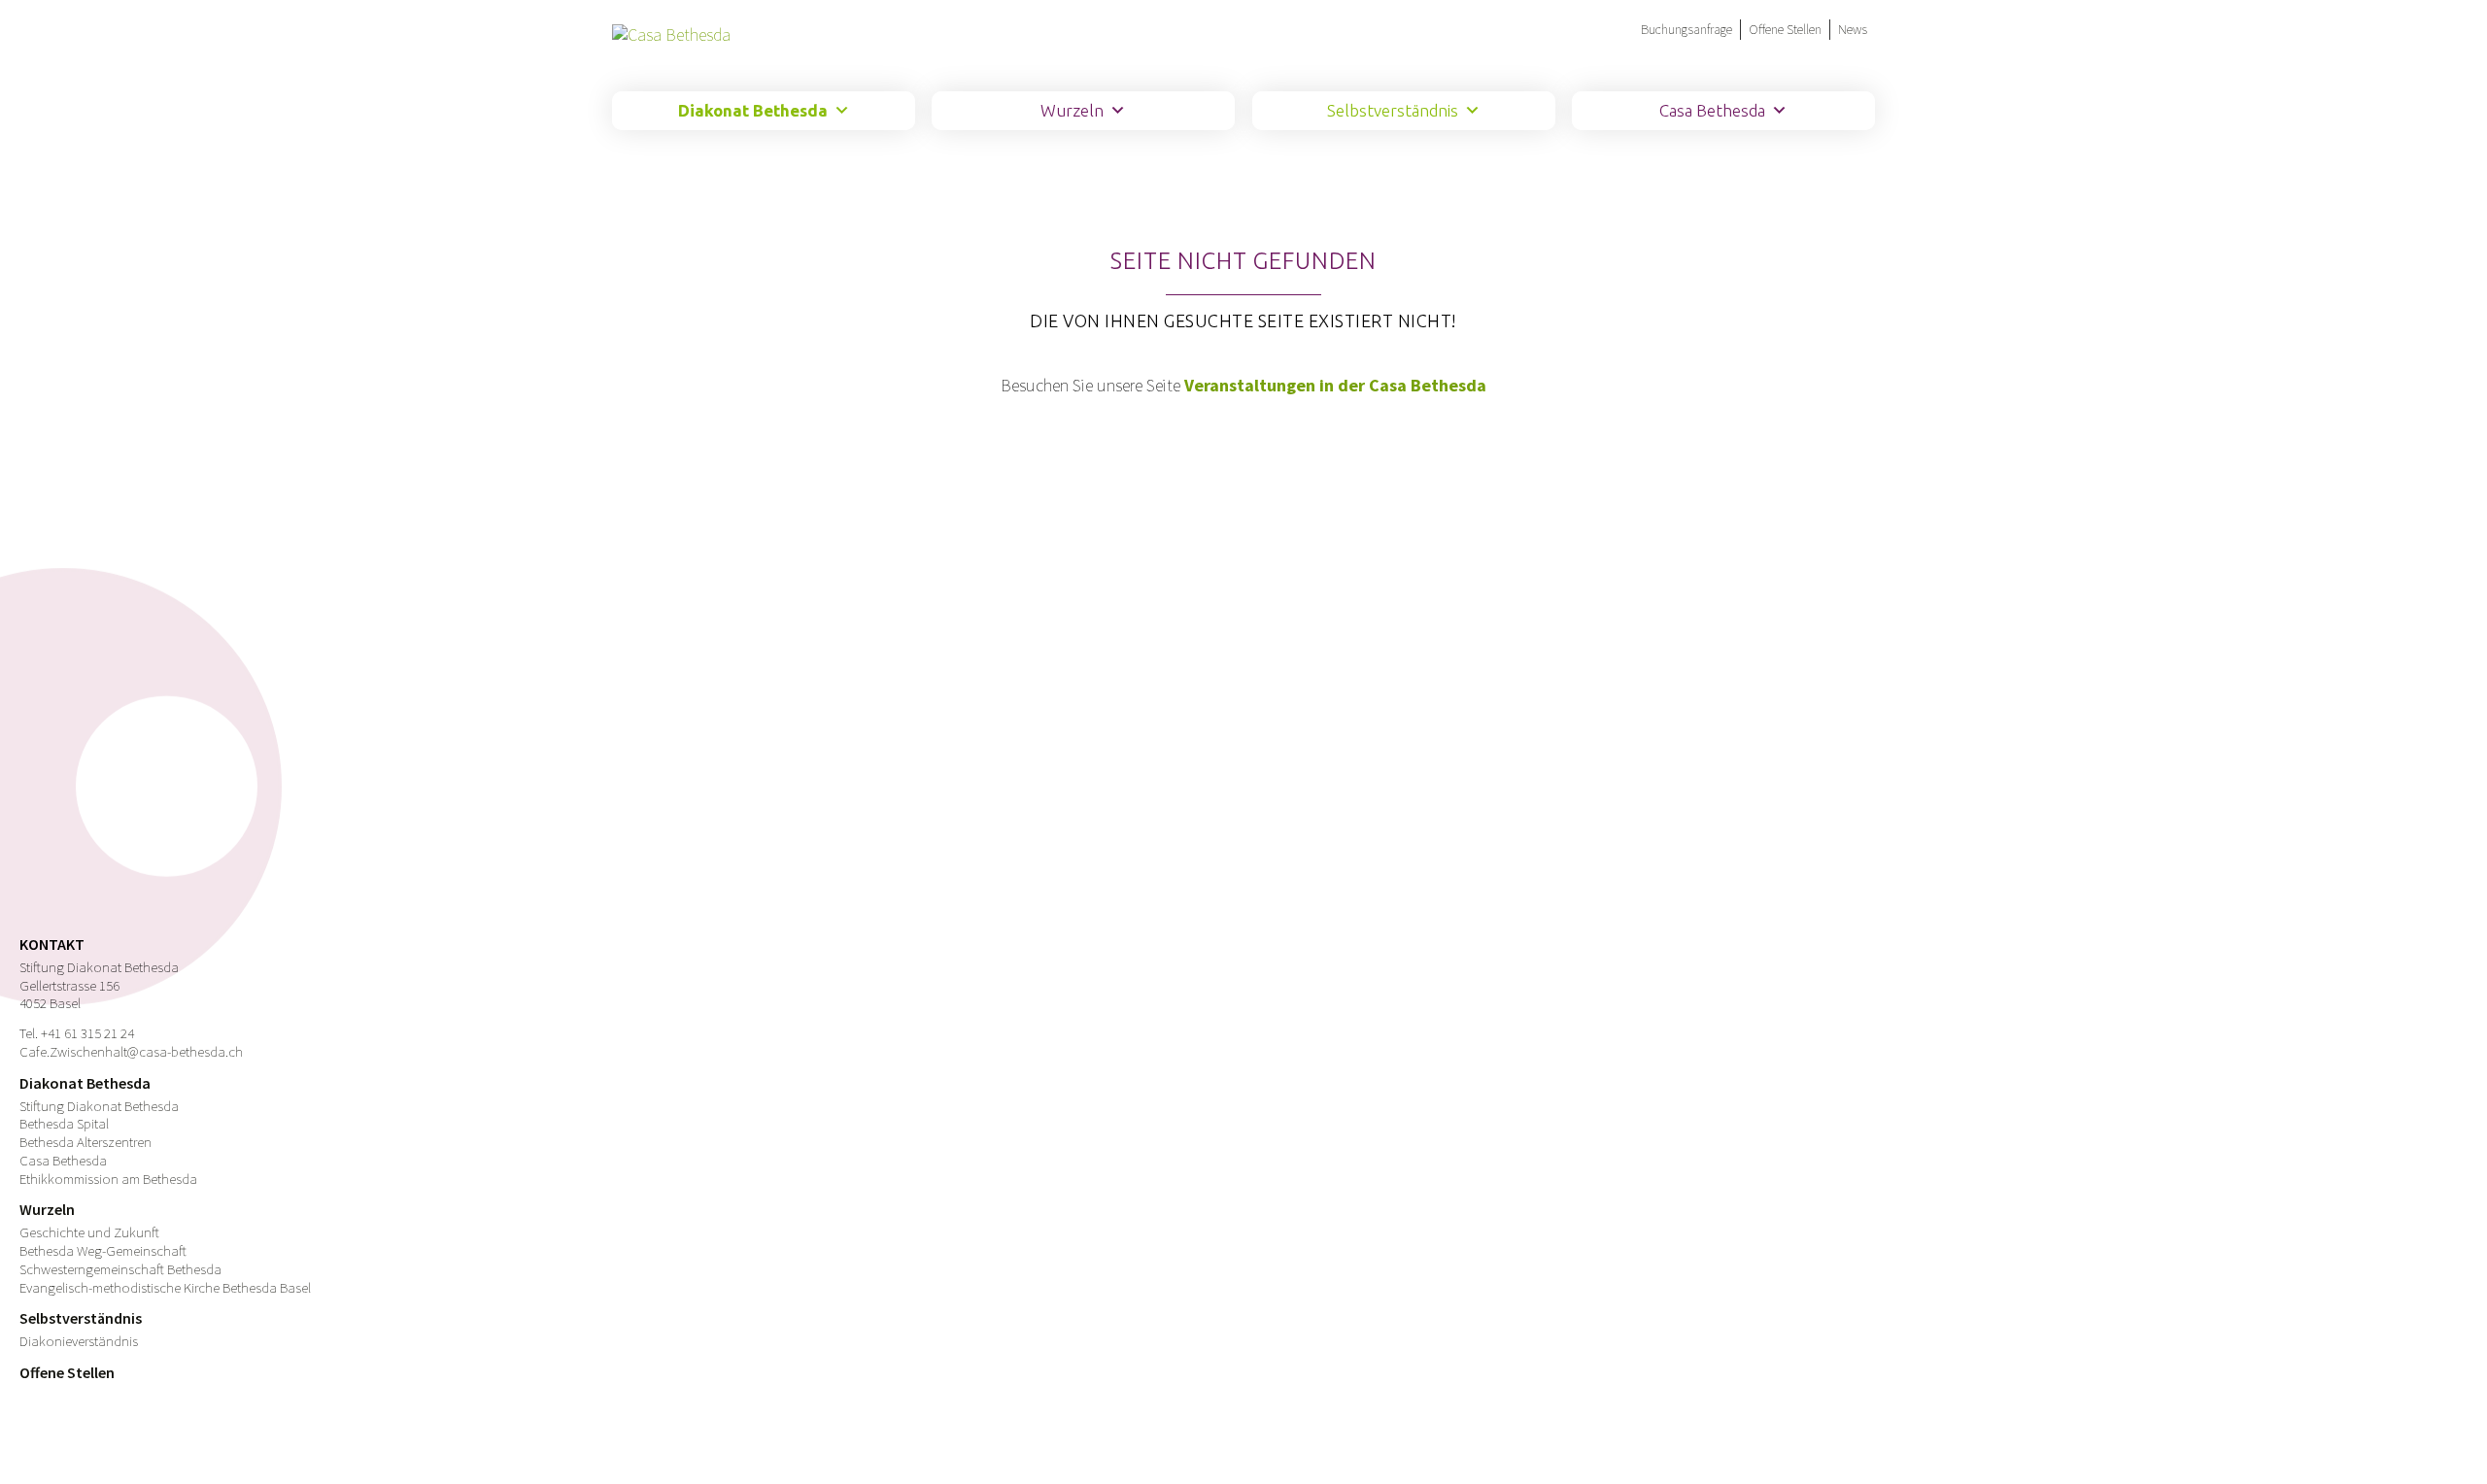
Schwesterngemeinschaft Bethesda (120, 1269)
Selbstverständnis (1393, 110)
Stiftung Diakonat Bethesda (99, 1106)
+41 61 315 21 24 (87, 1033)
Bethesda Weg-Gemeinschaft (103, 1250)
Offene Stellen (1785, 29)
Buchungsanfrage (1686, 29)
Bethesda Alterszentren (85, 1142)
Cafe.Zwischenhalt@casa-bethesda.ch (131, 1051)
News (1853, 29)
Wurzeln (1072, 110)
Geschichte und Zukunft (89, 1232)
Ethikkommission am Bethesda (108, 1179)
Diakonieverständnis (79, 1341)
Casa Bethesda (1712, 110)
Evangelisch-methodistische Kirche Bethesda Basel (165, 1287)
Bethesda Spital (64, 1123)
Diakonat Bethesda (753, 110)
